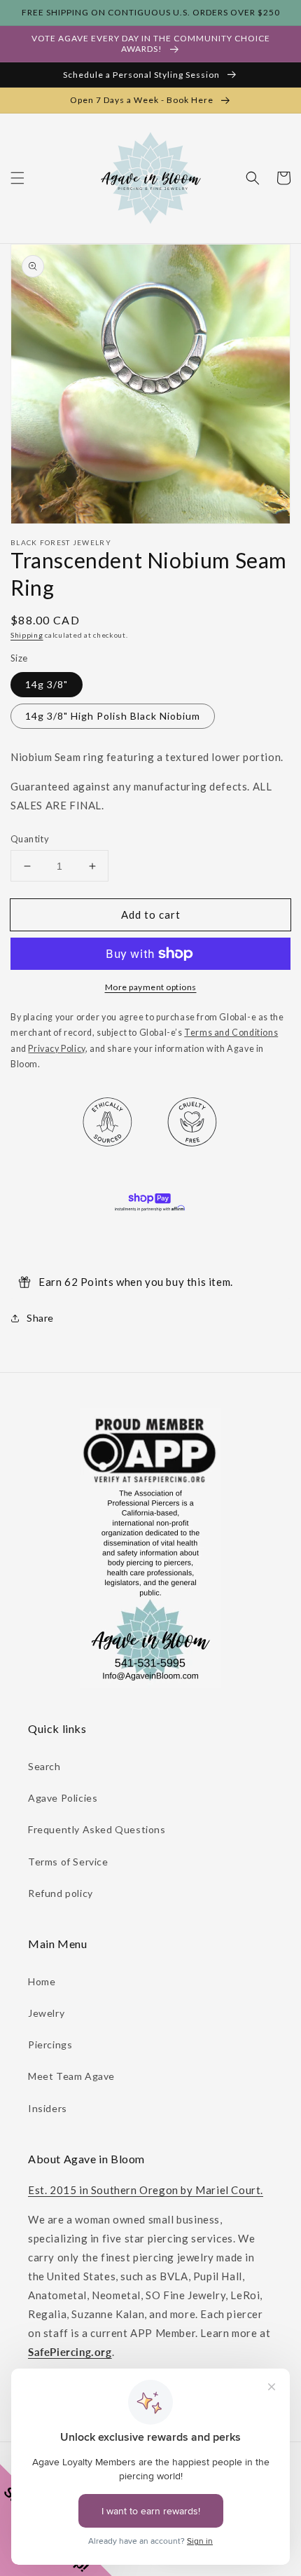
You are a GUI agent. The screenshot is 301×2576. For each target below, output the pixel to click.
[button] (17, 178)
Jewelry (46, 2013)
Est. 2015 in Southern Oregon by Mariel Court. (146, 2190)
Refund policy (61, 1893)
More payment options (151, 987)
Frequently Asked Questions (97, 1829)
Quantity (30, 839)
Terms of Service (68, 1862)
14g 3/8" (47, 684)
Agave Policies (63, 1798)
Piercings (50, 2044)
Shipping (27, 635)
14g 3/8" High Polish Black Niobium (113, 716)
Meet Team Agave (71, 2076)
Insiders (48, 2108)
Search (44, 1766)
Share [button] (40, 1318)
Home (42, 1981)
